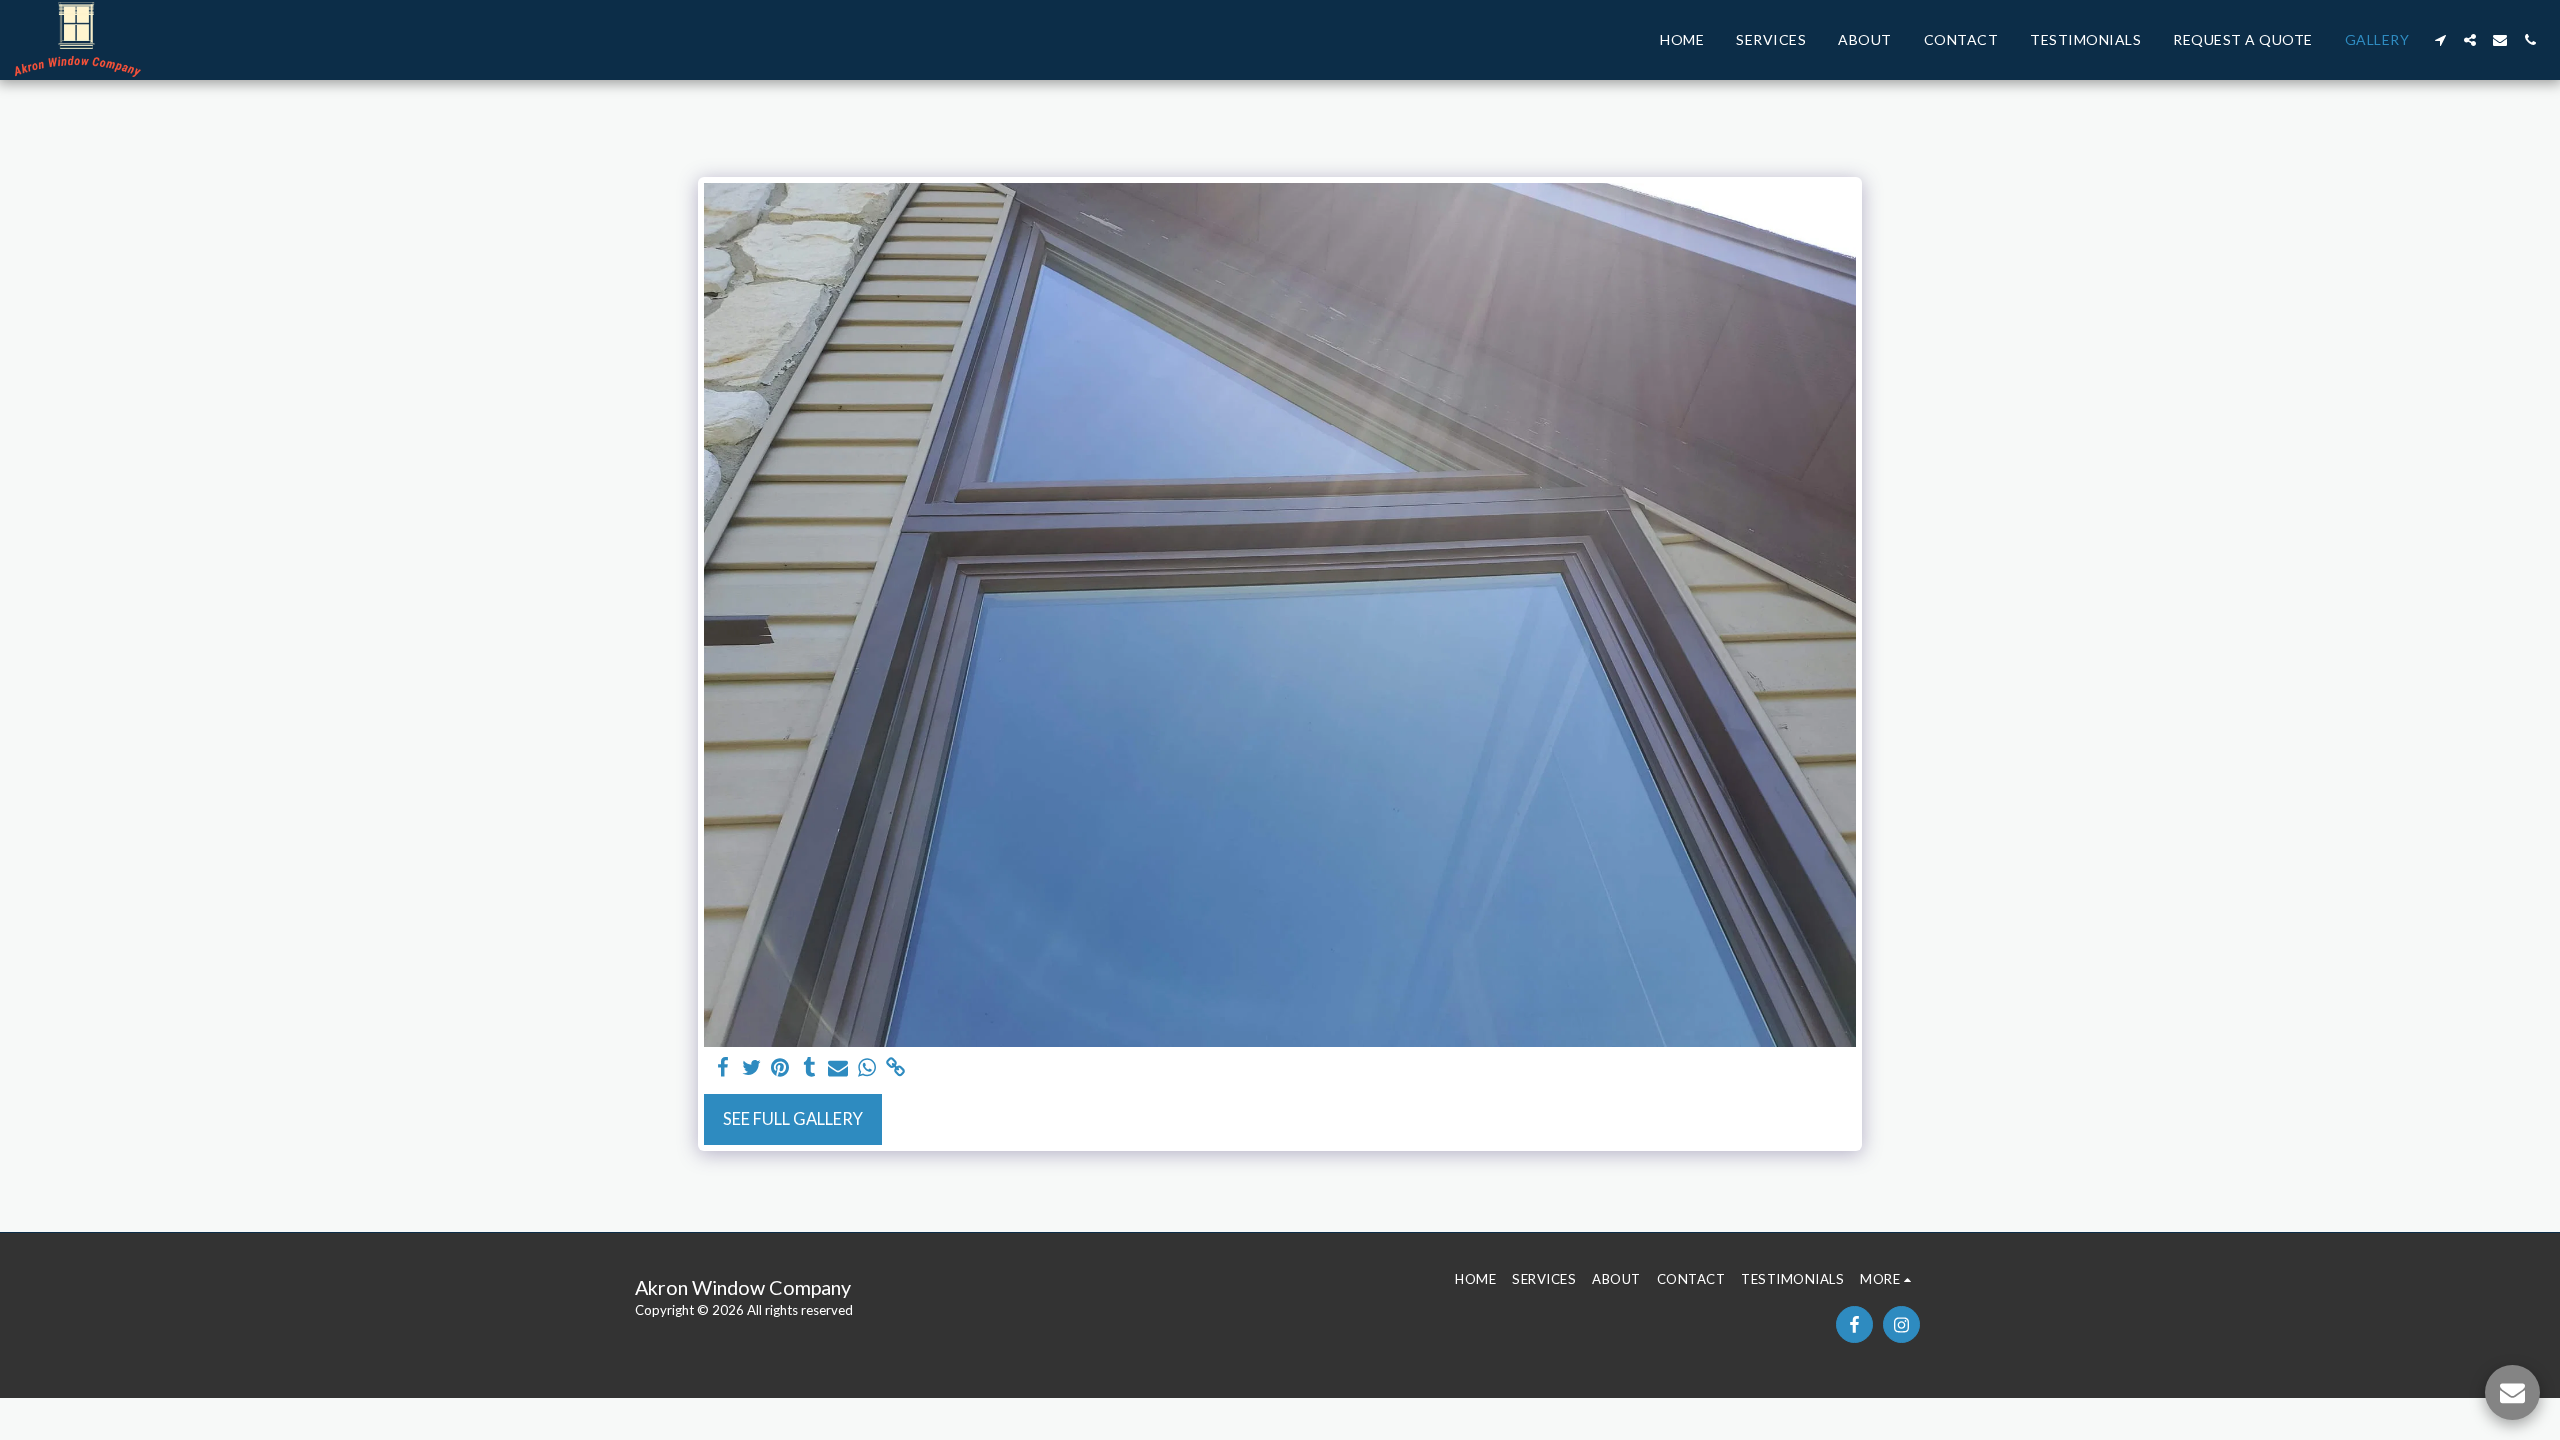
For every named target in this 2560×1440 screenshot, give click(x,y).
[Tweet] (751, 1068)
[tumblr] (809, 1068)
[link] (896, 1068)
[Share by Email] (838, 1068)
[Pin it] (780, 1068)
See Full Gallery (793, 1119)
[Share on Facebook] (722, 1068)
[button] (2440, 40)
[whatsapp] (867, 1068)
